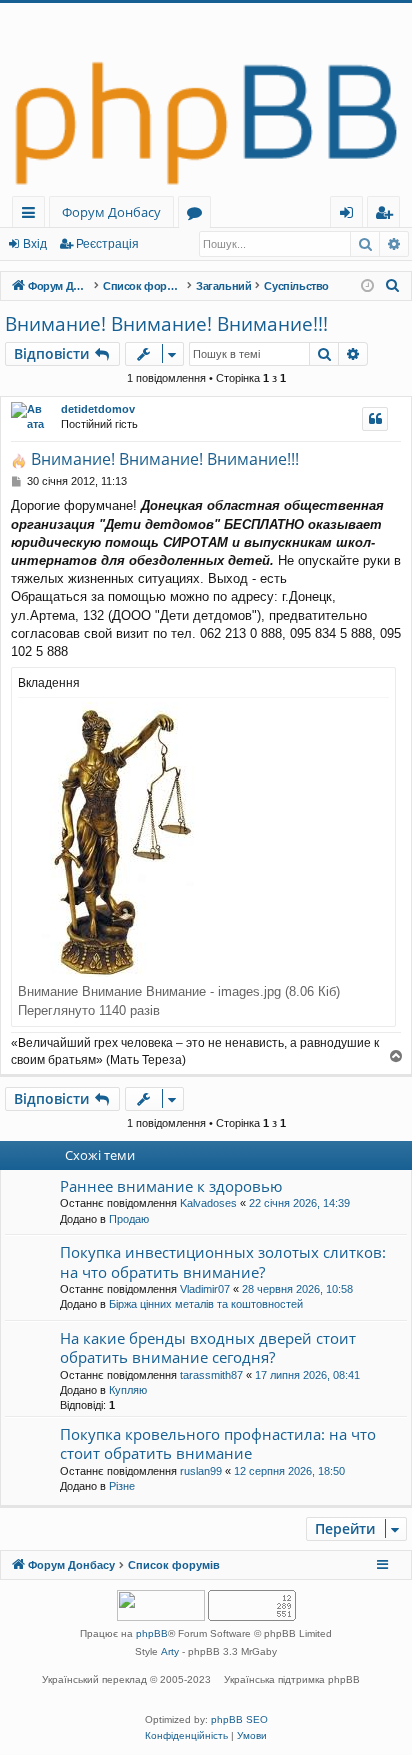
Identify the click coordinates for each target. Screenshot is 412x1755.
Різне (122, 1486)
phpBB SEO (239, 1719)
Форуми (198, 215)
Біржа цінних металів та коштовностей (206, 1304)
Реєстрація (107, 244)
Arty (170, 1651)
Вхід (35, 244)
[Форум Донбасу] (206, 99)
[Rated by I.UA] (161, 1607)
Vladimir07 (205, 1289)
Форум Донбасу (111, 212)
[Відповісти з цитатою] (375, 419)
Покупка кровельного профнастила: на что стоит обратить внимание (218, 1443)
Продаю (129, 1219)
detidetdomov (98, 409)
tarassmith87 (211, 1375)
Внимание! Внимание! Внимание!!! (166, 324)
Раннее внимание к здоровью (171, 1186)
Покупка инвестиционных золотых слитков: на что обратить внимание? (223, 1261)
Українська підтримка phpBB (292, 1679)
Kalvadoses (208, 1203)
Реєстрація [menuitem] (387, 215)
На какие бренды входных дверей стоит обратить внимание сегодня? (208, 1347)
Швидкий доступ (32, 215)
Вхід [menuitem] (353, 215)
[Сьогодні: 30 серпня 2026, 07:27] (367, 286)
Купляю (128, 1390)
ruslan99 (201, 1471)
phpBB (152, 1633)
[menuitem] (393, 286)
